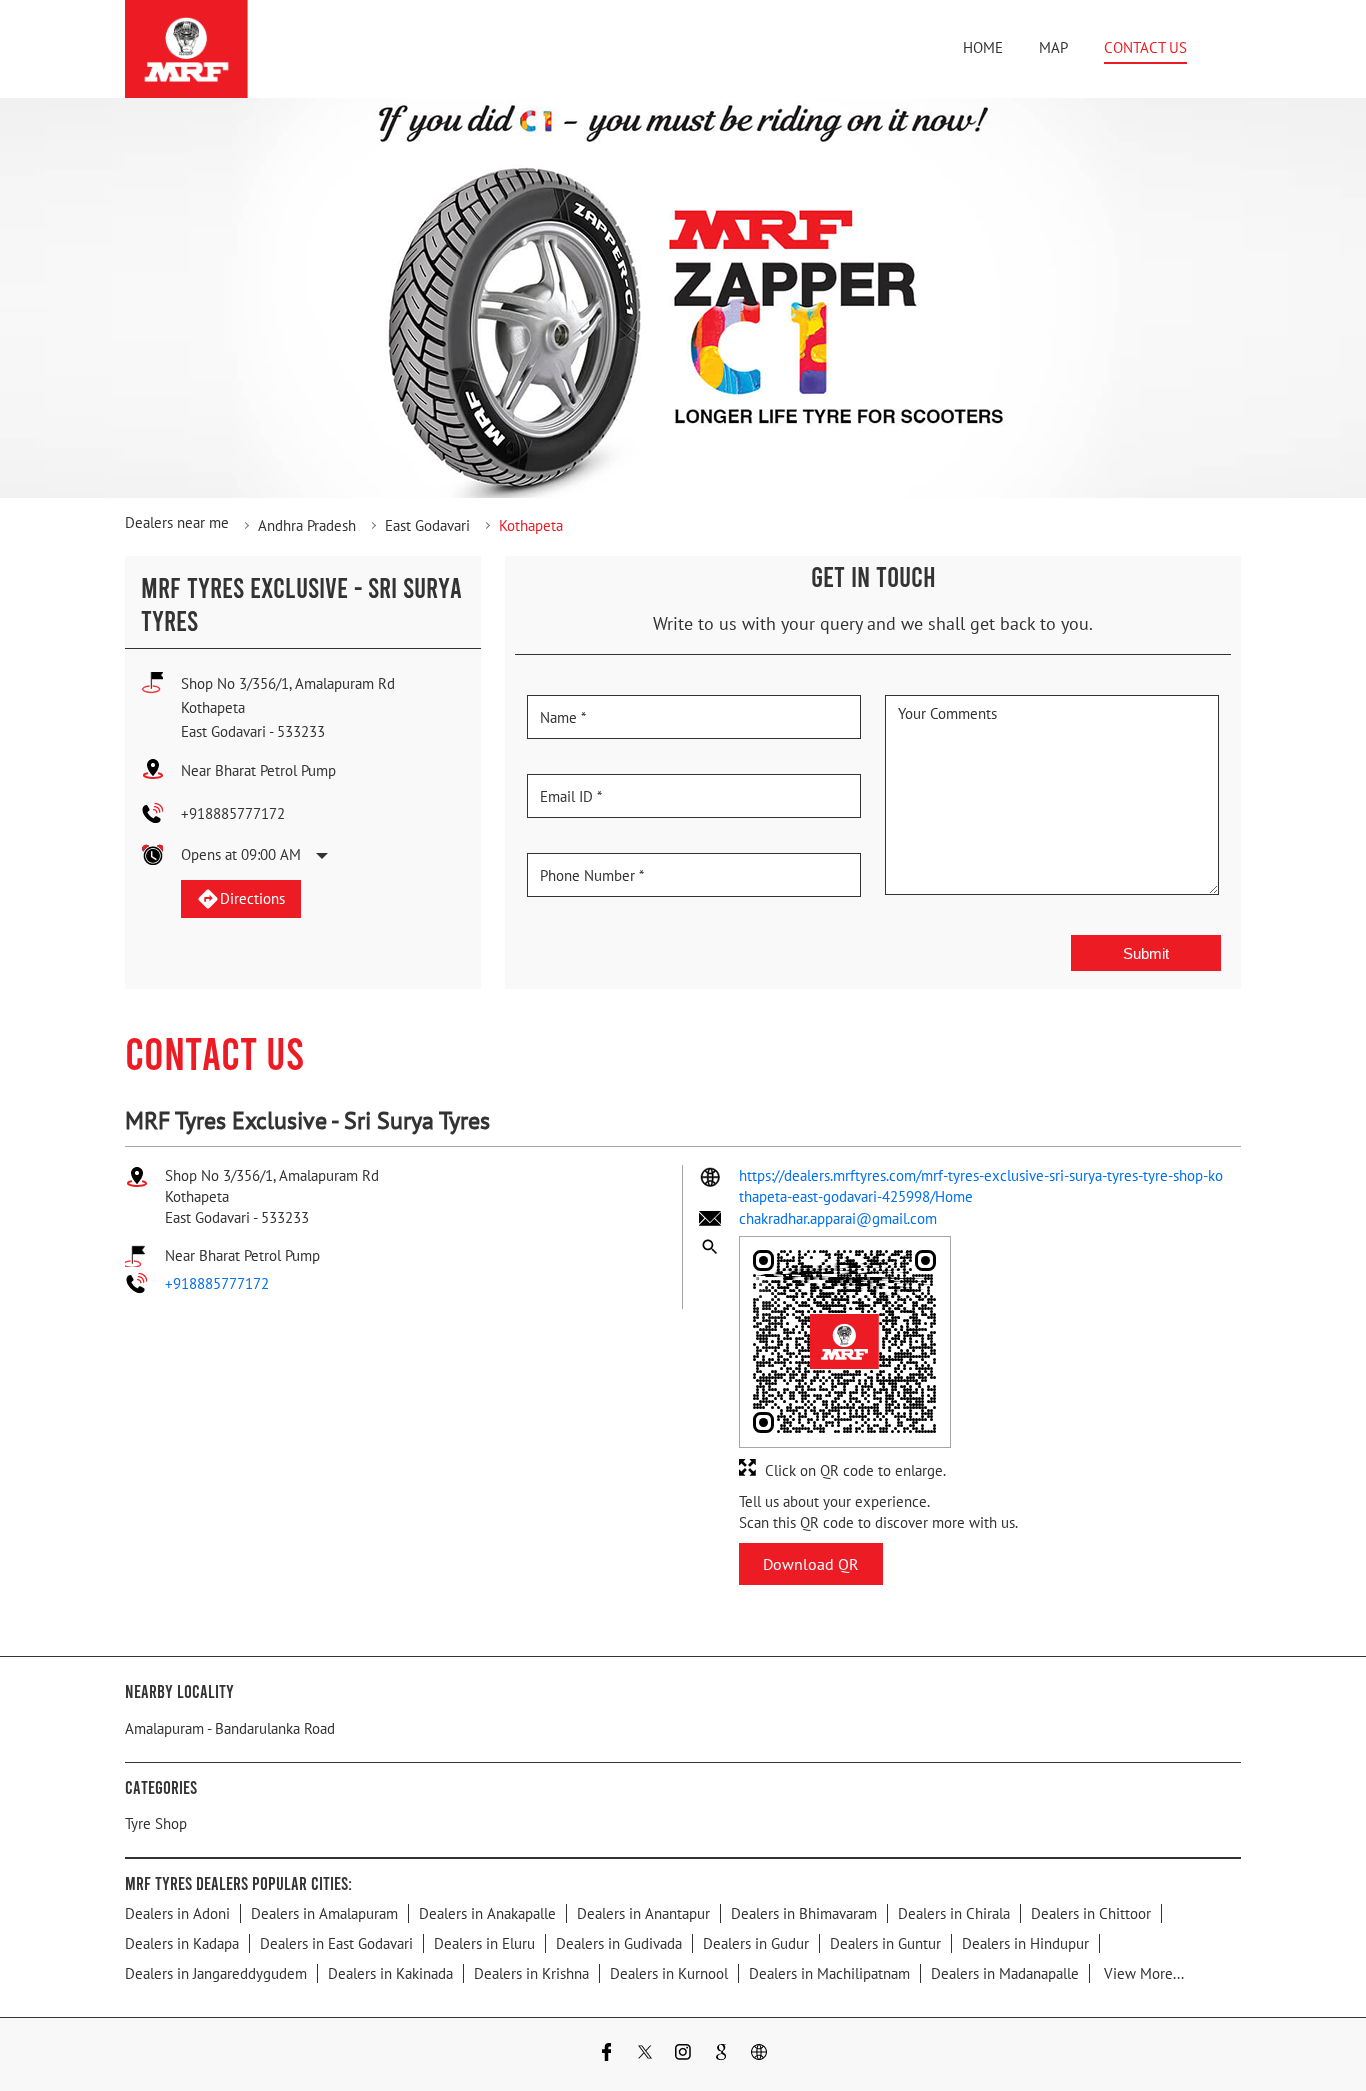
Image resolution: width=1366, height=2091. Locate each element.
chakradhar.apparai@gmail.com (838, 1218)
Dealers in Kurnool (669, 1973)
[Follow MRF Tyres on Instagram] (683, 2054)
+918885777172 (233, 813)
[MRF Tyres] (186, 49)
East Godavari (427, 525)
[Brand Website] (759, 2054)
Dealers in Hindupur (1025, 1943)
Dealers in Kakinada (390, 1973)
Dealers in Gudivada (619, 1943)
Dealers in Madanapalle (1005, 1973)
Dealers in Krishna (531, 1973)
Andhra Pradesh (307, 525)
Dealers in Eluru (484, 1943)
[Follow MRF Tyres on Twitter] (645, 2054)
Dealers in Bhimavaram (804, 1913)
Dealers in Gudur (756, 1943)
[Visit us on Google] (721, 2054)
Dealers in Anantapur (643, 1913)
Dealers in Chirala (954, 1913)
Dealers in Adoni (177, 1913)
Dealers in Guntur (885, 1943)
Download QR (811, 1564)
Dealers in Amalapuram (324, 1913)
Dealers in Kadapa (182, 1943)
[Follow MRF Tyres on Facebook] (607, 2054)
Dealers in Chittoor (1091, 1913)
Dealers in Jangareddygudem (216, 1973)
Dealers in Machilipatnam (829, 1973)
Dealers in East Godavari (336, 1943)
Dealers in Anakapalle (487, 1913)
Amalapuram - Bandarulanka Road (230, 1728)
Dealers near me (177, 522)
